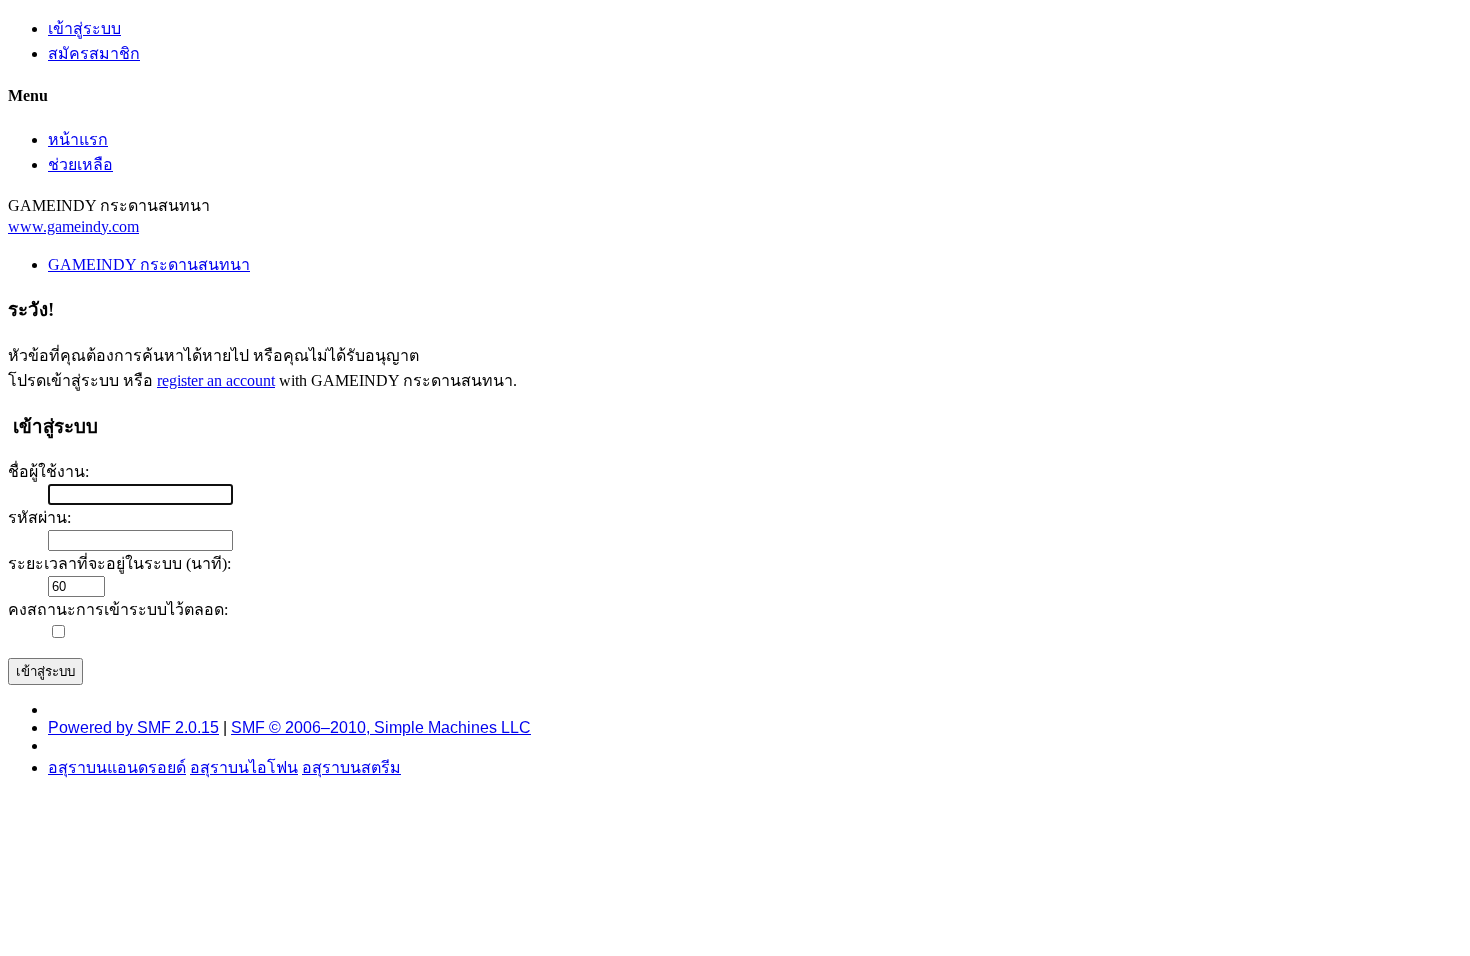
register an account (216, 380)
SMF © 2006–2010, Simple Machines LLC (381, 727)
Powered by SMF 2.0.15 (133, 727)
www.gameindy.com (73, 226)
